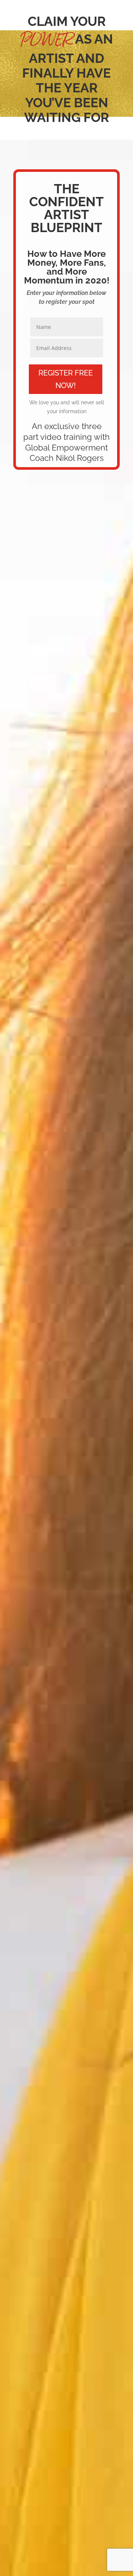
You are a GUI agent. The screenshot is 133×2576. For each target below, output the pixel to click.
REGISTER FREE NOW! (66, 379)
